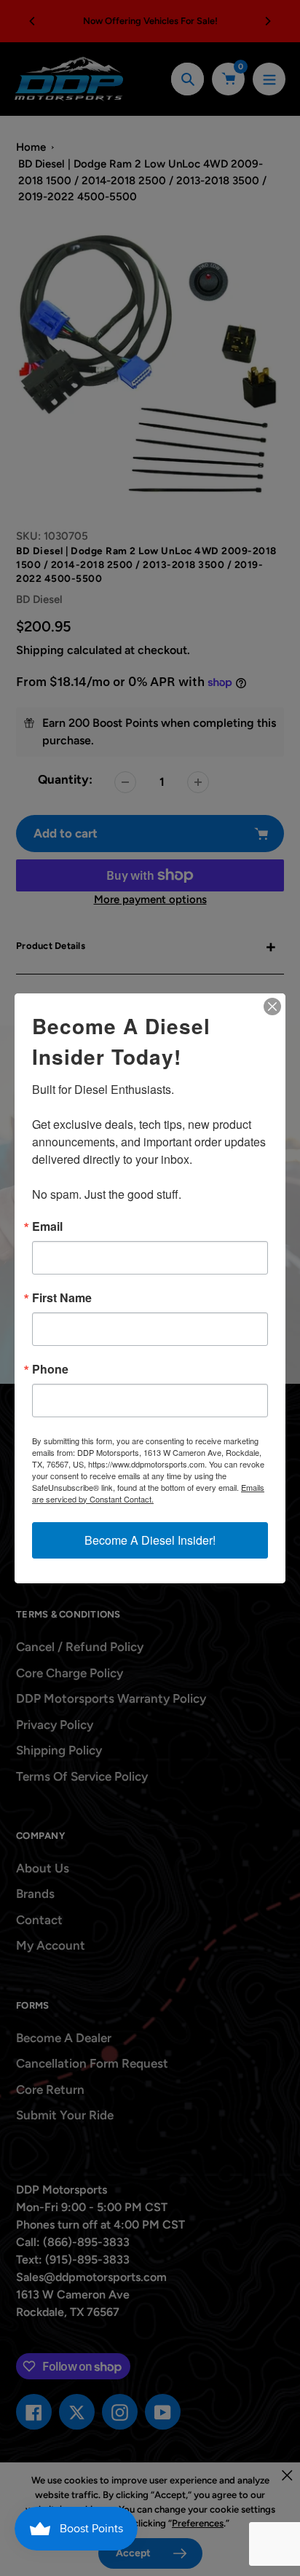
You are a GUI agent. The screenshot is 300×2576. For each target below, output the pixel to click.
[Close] (272, 1007)
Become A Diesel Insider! (150, 1540)
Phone (50, 1369)
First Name (62, 1298)
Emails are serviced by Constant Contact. (148, 1493)
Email (47, 1226)
